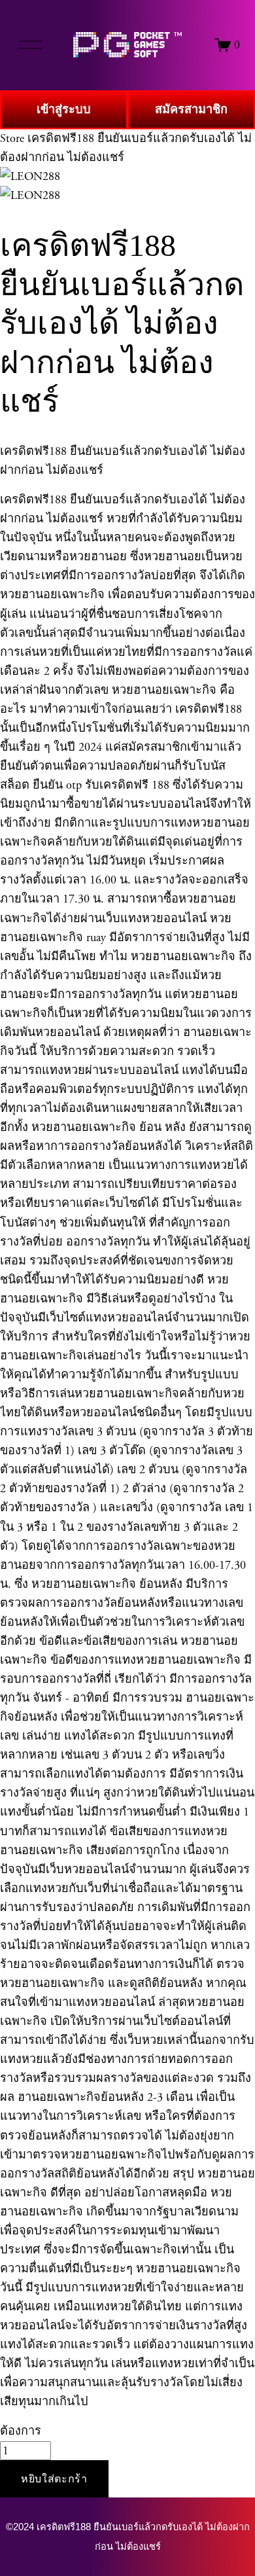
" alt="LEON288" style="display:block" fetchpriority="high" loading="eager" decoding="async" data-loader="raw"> (127, 45)
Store (12, 138)
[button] (54, 2479)
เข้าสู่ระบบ (64, 110)
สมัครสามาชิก (191, 110)
